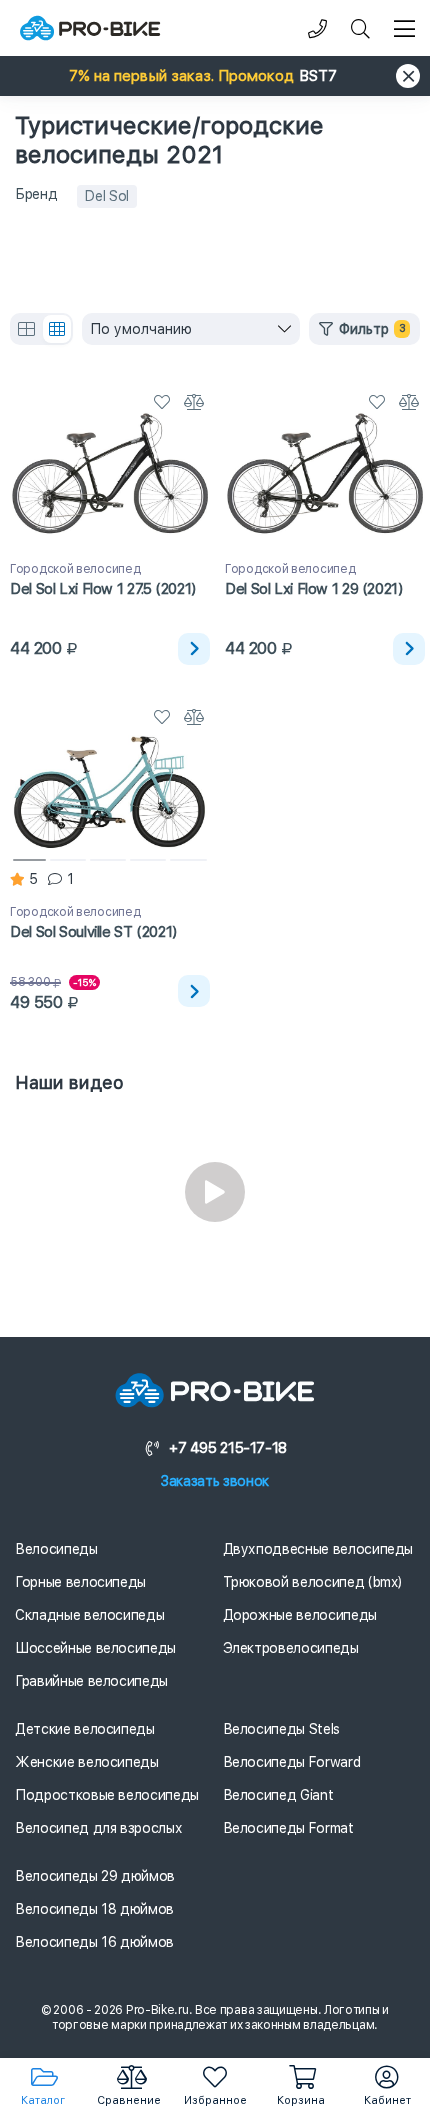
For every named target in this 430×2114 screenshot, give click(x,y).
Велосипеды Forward (292, 1762)
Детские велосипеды (85, 1729)
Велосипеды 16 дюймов (94, 1942)
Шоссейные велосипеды (95, 1648)
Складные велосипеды (89, 1615)
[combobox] (191, 329)
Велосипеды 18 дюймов (94, 1909)
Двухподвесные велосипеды (318, 1549)
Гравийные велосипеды (91, 1681)
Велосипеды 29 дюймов (95, 1876)
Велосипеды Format (288, 1828)
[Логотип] (90, 28)
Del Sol (107, 196)
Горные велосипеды (80, 1582)
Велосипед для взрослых (98, 1828)
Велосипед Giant (278, 1795)
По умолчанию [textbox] (141, 329)
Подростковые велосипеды (107, 1795)
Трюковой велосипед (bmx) (313, 1582)
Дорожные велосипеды (300, 1615)
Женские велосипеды (87, 1762)
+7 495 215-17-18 (228, 1448)
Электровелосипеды (291, 1648)
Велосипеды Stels (281, 1729)
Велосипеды (56, 1549)
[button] (215, 76)
